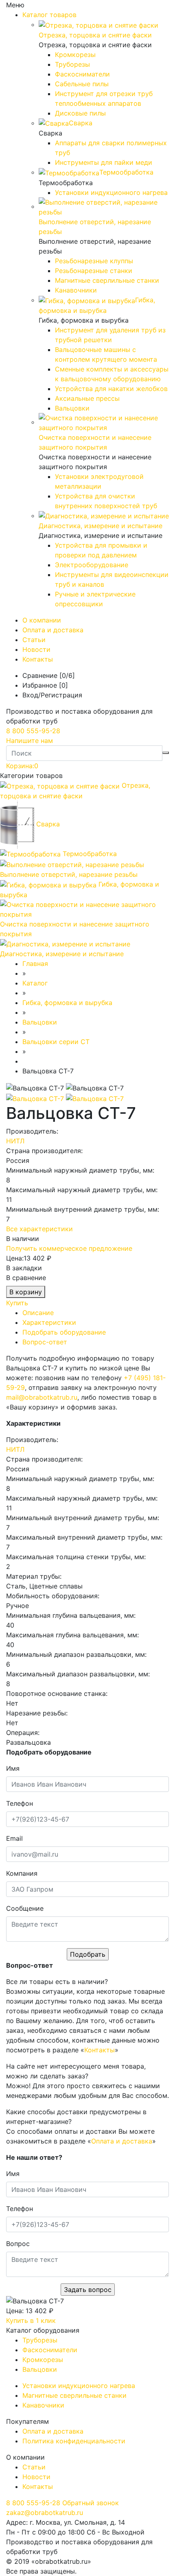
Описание (38, 1313)
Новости (36, 649)
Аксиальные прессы (87, 398)
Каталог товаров (49, 15)
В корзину (26, 1292)
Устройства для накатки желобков (111, 389)
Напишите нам (30, 741)
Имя (13, 1768)
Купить (17, 1303)
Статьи (34, 640)
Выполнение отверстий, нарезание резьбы (69, 874)
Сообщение (25, 1908)
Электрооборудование (92, 565)
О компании (42, 620)
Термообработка (90, 854)
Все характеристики (39, 1229)
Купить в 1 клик (31, 2320)
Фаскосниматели (82, 74)
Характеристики (49, 1322)
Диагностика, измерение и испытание (62, 954)
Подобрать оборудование (64, 1332)
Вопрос (18, 2244)
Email (14, 1838)
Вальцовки (72, 408)
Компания (22, 1873)
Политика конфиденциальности (74, 2441)
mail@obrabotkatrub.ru (42, 1397)
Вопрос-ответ (45, 1342)
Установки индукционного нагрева (111, 192)
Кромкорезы (75, 55)
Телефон (20, 1803)
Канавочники (76, 290)
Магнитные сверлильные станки (107, 280)
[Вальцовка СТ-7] (36, 1098)
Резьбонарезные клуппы (94, 261)
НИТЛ (15, 1141)
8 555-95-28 (33, 731)
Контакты (38, 659)
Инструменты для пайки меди (104, 162)
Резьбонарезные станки (94, 271)
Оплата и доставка (53, 630)
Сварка (48, 824)
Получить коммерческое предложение (69, 1248)
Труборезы (72, 64)
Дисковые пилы (80, 113)
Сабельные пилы (82, 84)
